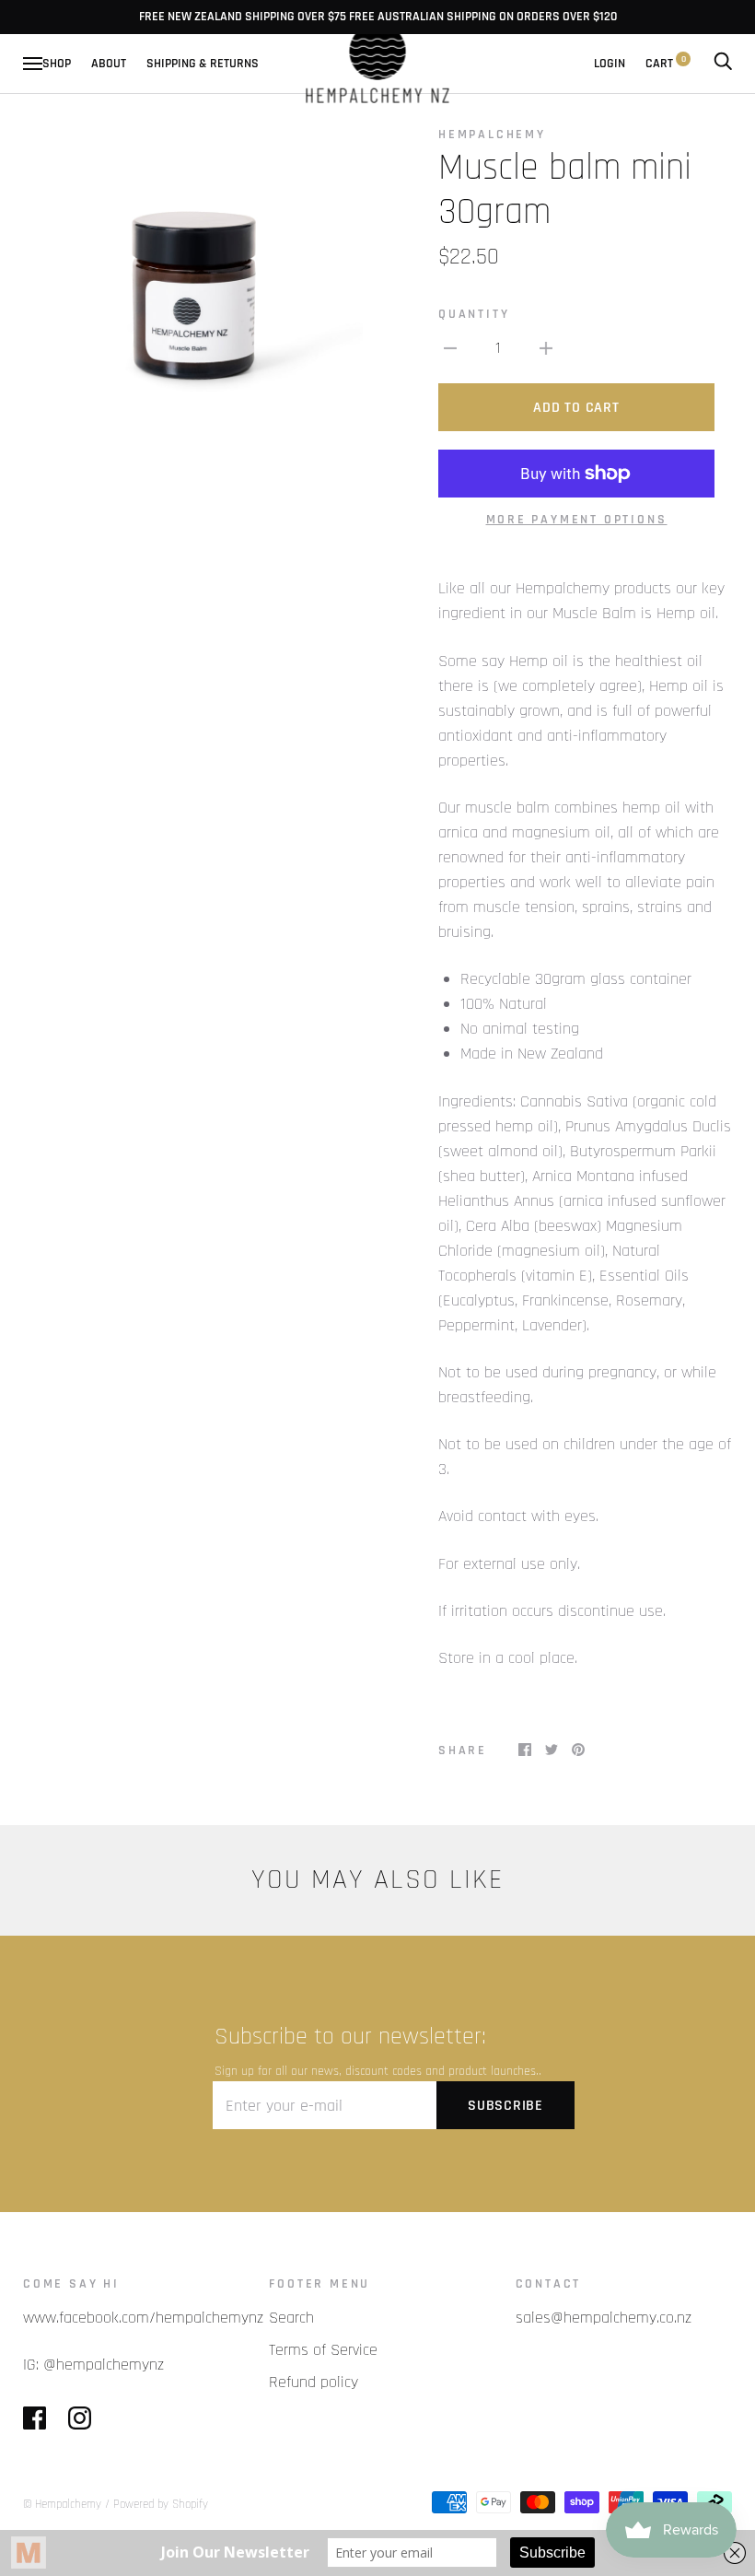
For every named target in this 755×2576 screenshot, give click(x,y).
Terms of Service (323, 2350)
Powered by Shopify (161, 2504)
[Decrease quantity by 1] (450, 348)
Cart (666, 64)
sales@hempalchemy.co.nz (604, 2318)
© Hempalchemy (64, 2504)
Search (291, 2318)
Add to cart (576, 408)
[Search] (723, 64)
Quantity (474, 314)
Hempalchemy (492, 135)
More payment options (577, 520)
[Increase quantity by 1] (546, 348)
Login (610, 64)
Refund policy (314, 2382)
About (109, 64)
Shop (57, 64)
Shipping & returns (203, 64)
